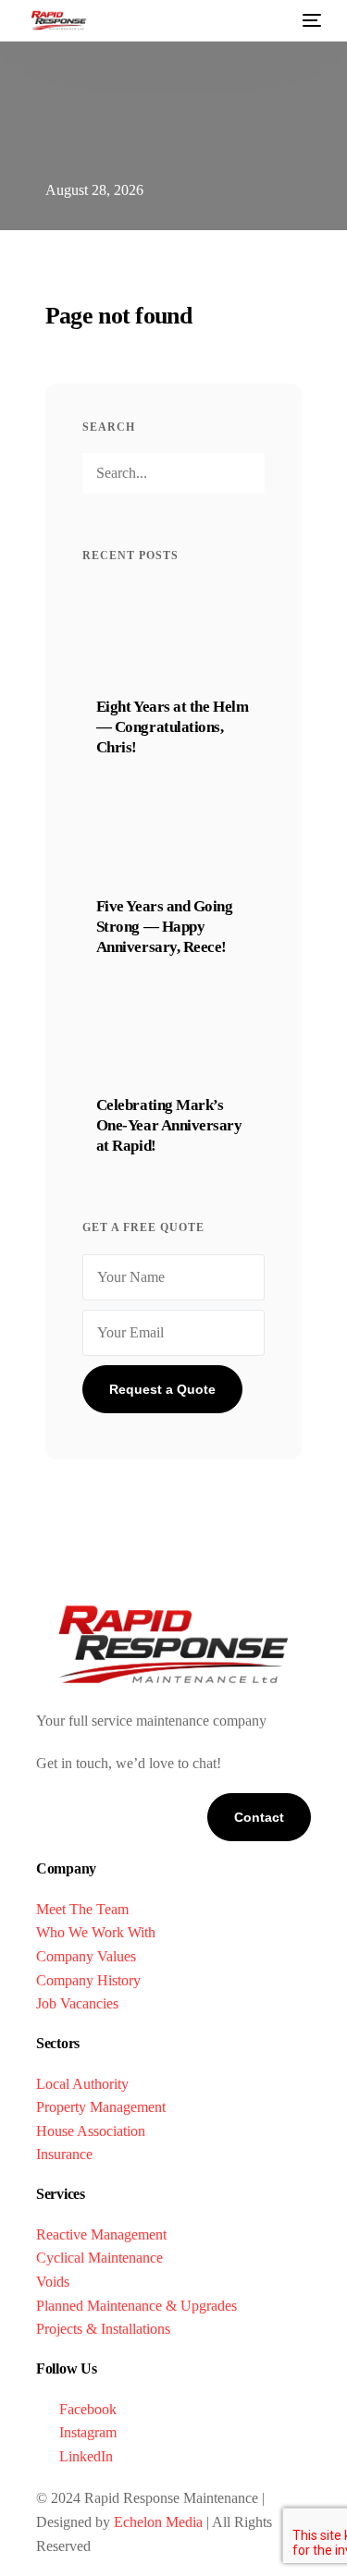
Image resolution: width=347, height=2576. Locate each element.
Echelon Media (158, 2522)
